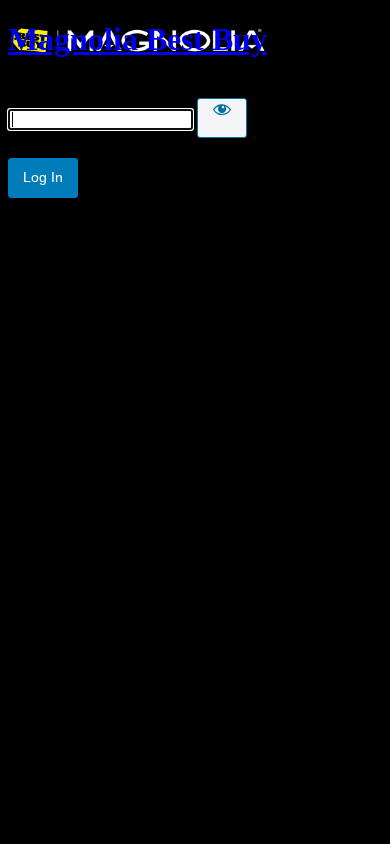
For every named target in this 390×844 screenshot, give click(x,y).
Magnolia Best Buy (137, 39)
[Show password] (222, 118)
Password (38, 88)
